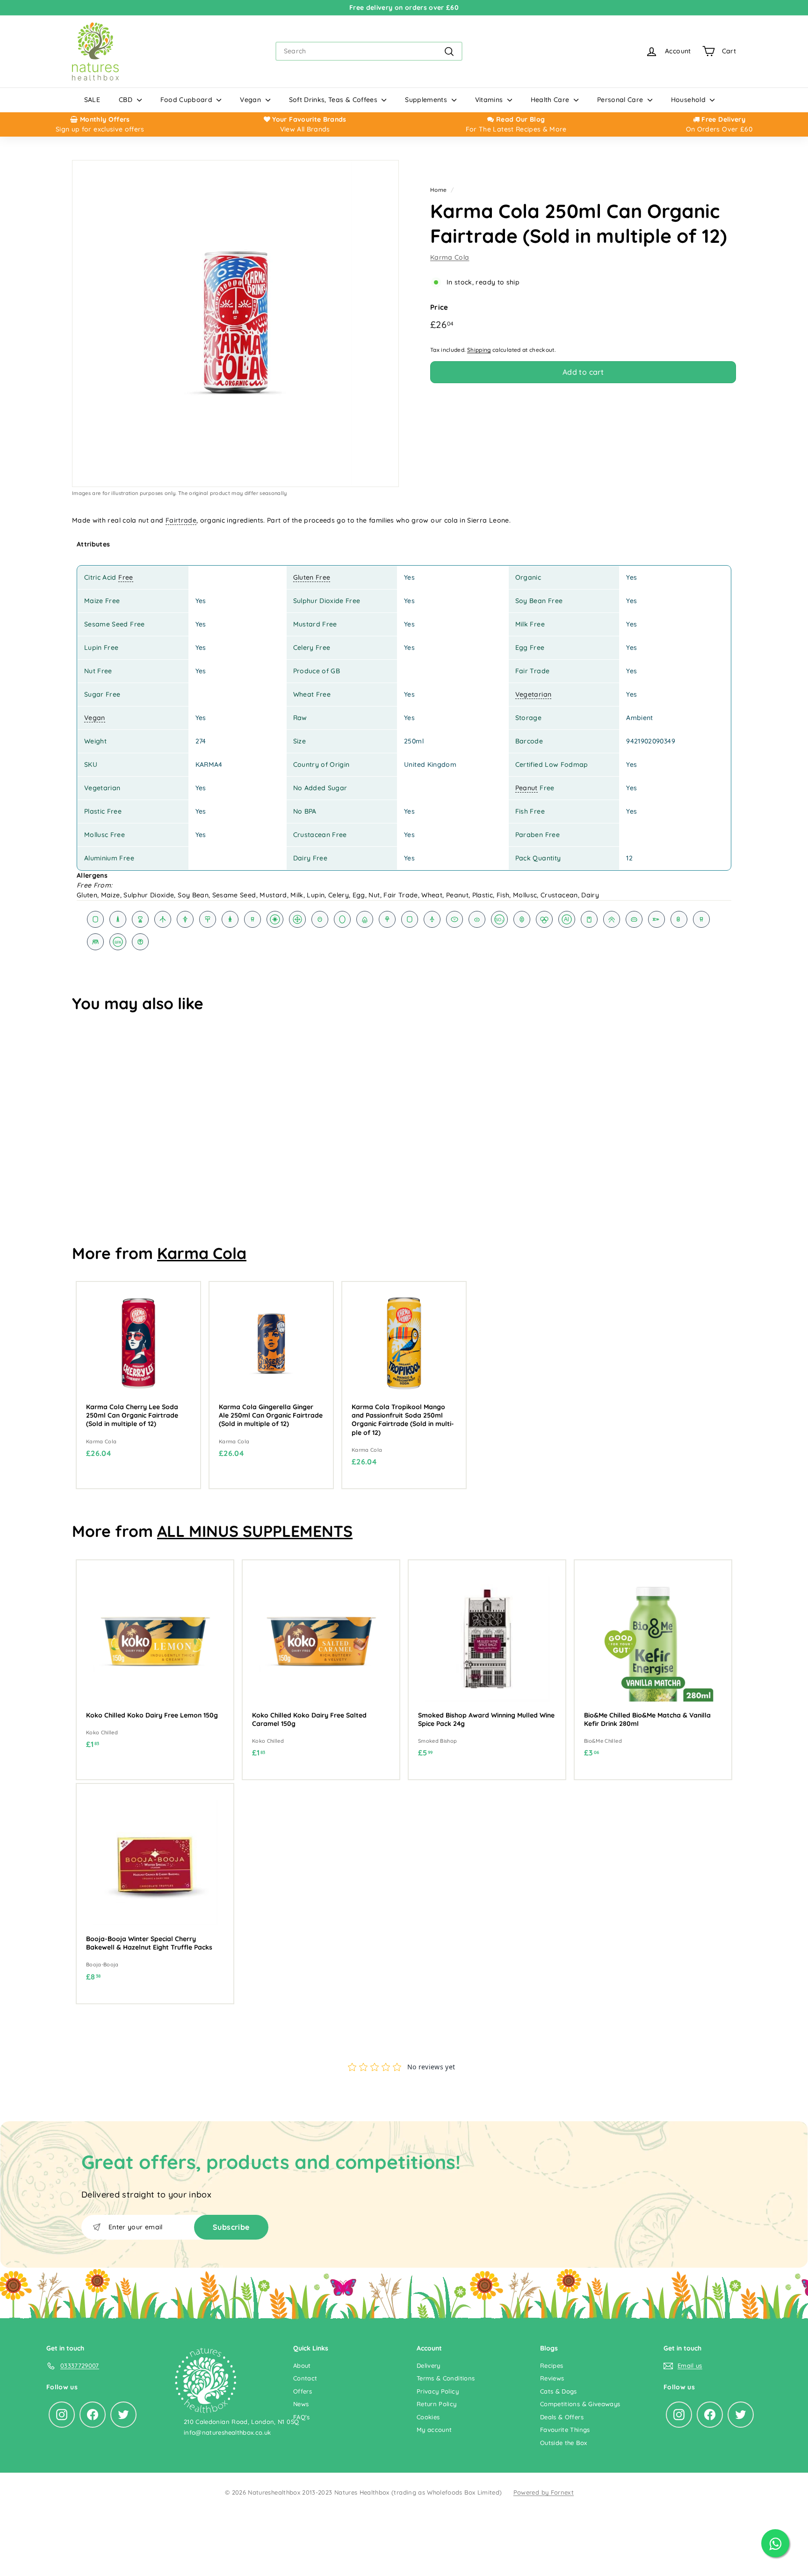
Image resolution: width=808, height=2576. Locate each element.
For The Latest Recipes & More (516, 129)
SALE (92, 100)
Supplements (427, 100)
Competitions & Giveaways (580, 2404)
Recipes (552, 2365)
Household (689, 100)
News (301, 2404)
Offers (303, 2391)
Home (438, 190)
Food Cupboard (188, 100)
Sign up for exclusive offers (100, 129)
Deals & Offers (562, 2417)
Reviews (552, 2378)
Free (126, 577)
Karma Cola (450, 257)
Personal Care (621, 100)
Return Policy (437, 2404)
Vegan (251, 100)
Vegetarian (534, 694)
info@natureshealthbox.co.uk (227, 2432)
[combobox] (369, 51)
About (302, 2365)
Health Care (551, 100)
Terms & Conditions (446, 2378)
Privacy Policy (438, 2391)
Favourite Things (565, 2430)
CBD (126, 100)
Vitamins (490, 100)
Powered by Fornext (544, 2492)
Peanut (527, 788)
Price (439, 307)
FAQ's (302, 2417)
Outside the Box (563, 2443)
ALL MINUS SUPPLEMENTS (255, 1531)
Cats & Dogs (559, 2391)
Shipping (479, 350)
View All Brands (305, 129)
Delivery (429, 2365)
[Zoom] (235, 324)
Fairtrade (181, 520)
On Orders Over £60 (719, 129)
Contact (305, 2378)
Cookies (428, 2417)
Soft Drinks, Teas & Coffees (334, 100)
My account (434, 2430)
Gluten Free (312, 577)
